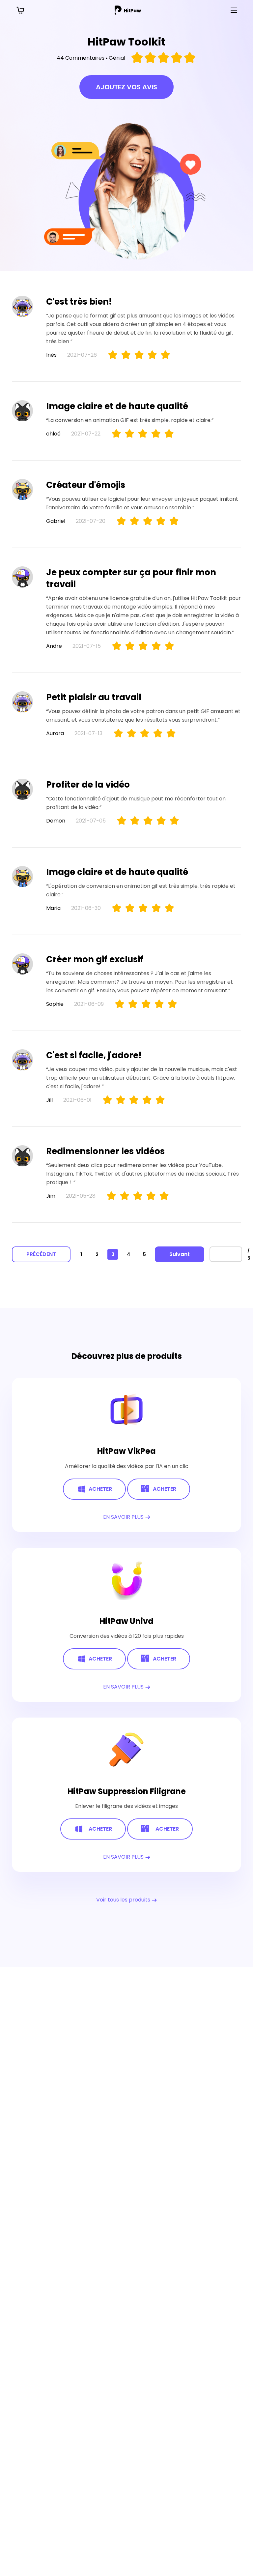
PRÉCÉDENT (41, 1254)
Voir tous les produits (124, 1900)
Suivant (180, 1254)
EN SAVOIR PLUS (124, 1517)
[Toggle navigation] (234, 10)
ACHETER (100, 1489)
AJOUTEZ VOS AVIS (126, 87)
